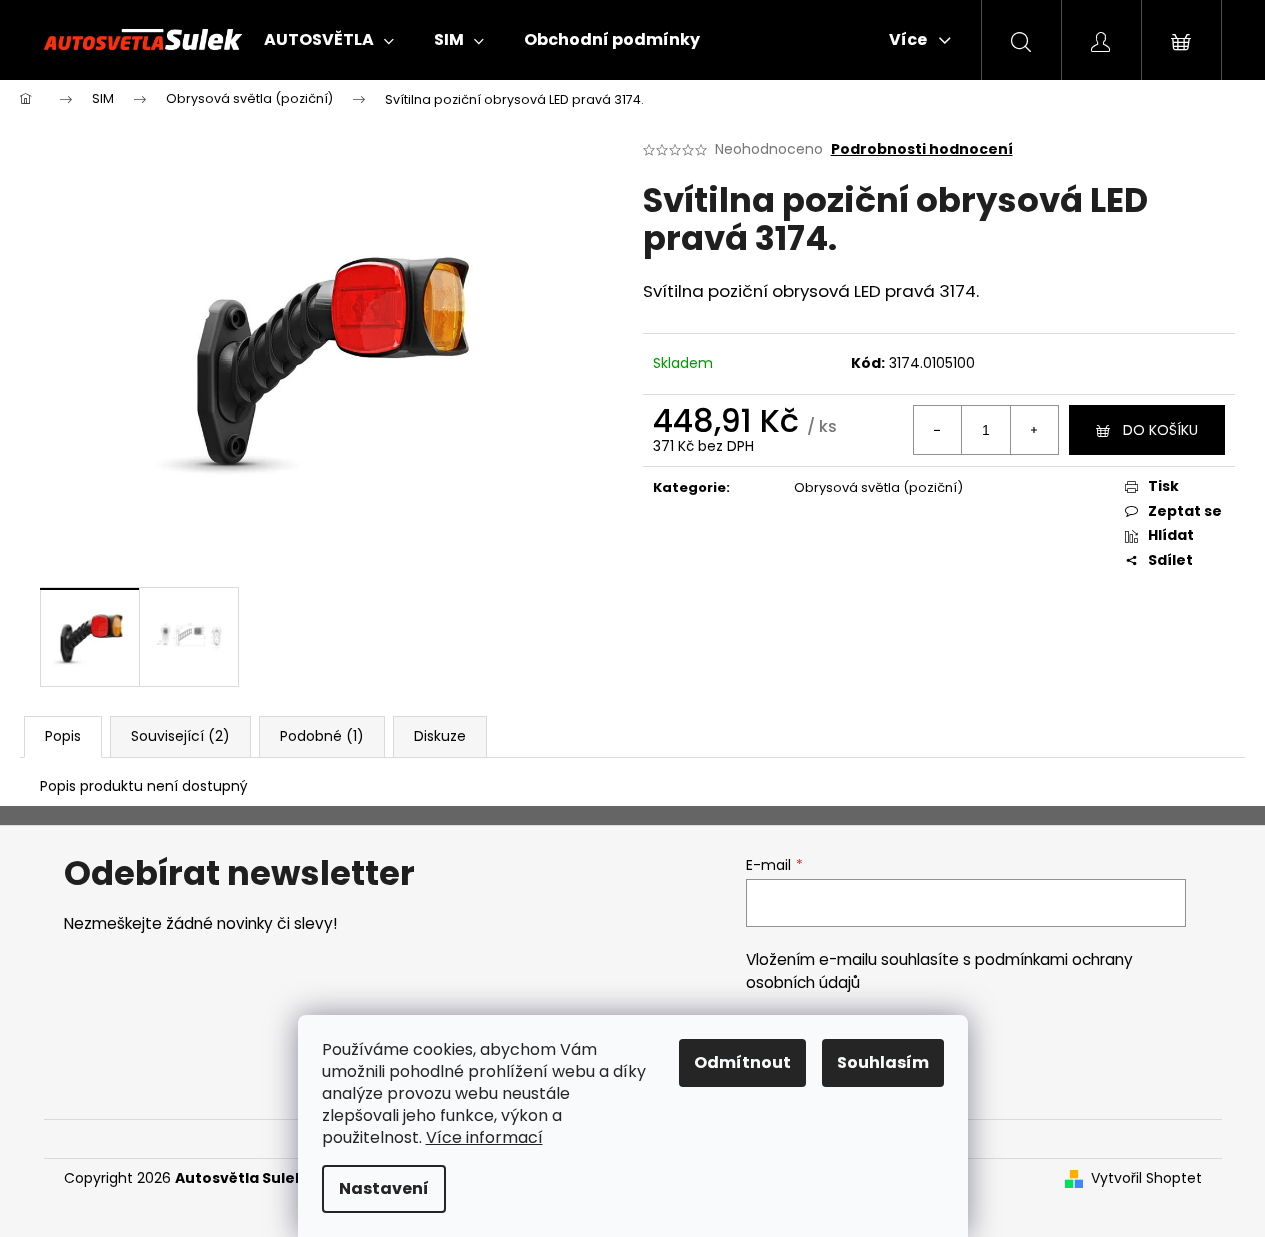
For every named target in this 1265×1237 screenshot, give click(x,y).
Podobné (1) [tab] (322, 736)
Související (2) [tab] (180, 736)
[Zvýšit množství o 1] (1034, 430)
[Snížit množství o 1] (938, 430)
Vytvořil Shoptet (1146, 1178)
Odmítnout (742, 1062)
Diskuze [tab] (440, 736)
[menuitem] (329, 40)
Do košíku (1160, 430)
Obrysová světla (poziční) (878, 487)
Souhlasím (883, 1062)
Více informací (484, 1137)
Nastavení (384, 1188)
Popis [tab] (63, 736)
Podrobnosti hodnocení (922, 149)
